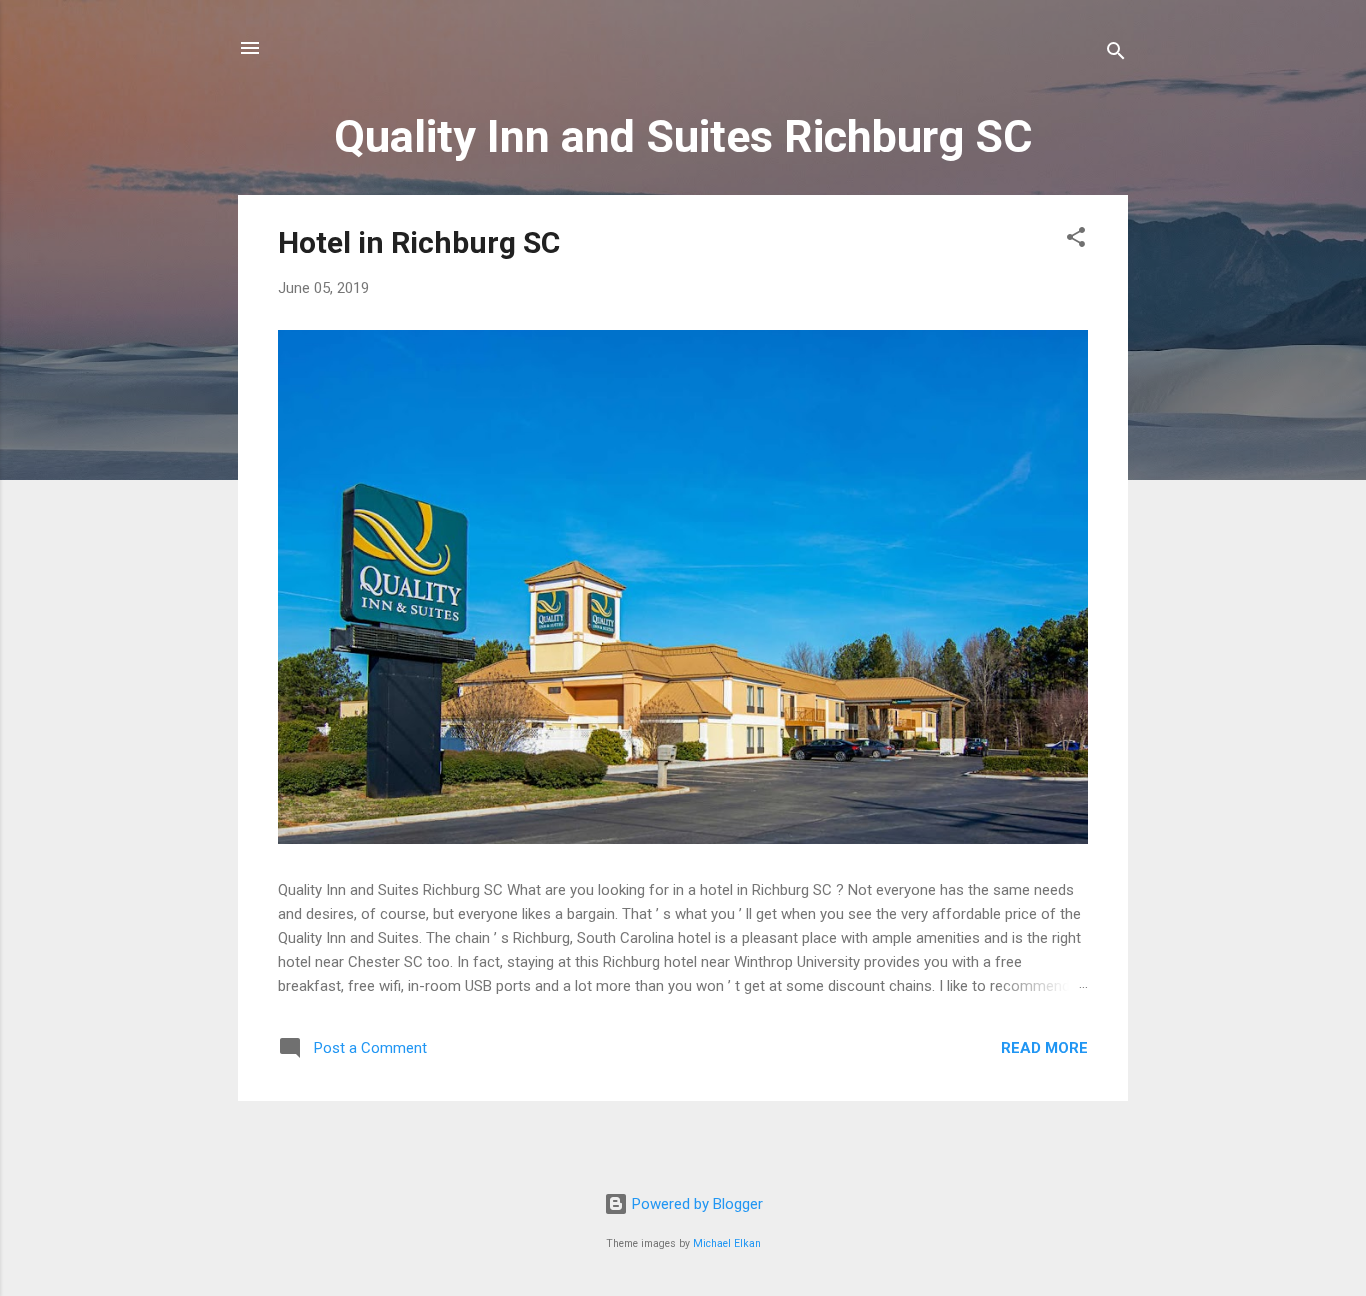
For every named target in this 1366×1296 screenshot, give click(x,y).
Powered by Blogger (695, 1204)
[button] (1076, 240)
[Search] (1116, 54)
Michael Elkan (727, 1243)
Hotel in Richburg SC (419, 242)
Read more (1044, 1048)
